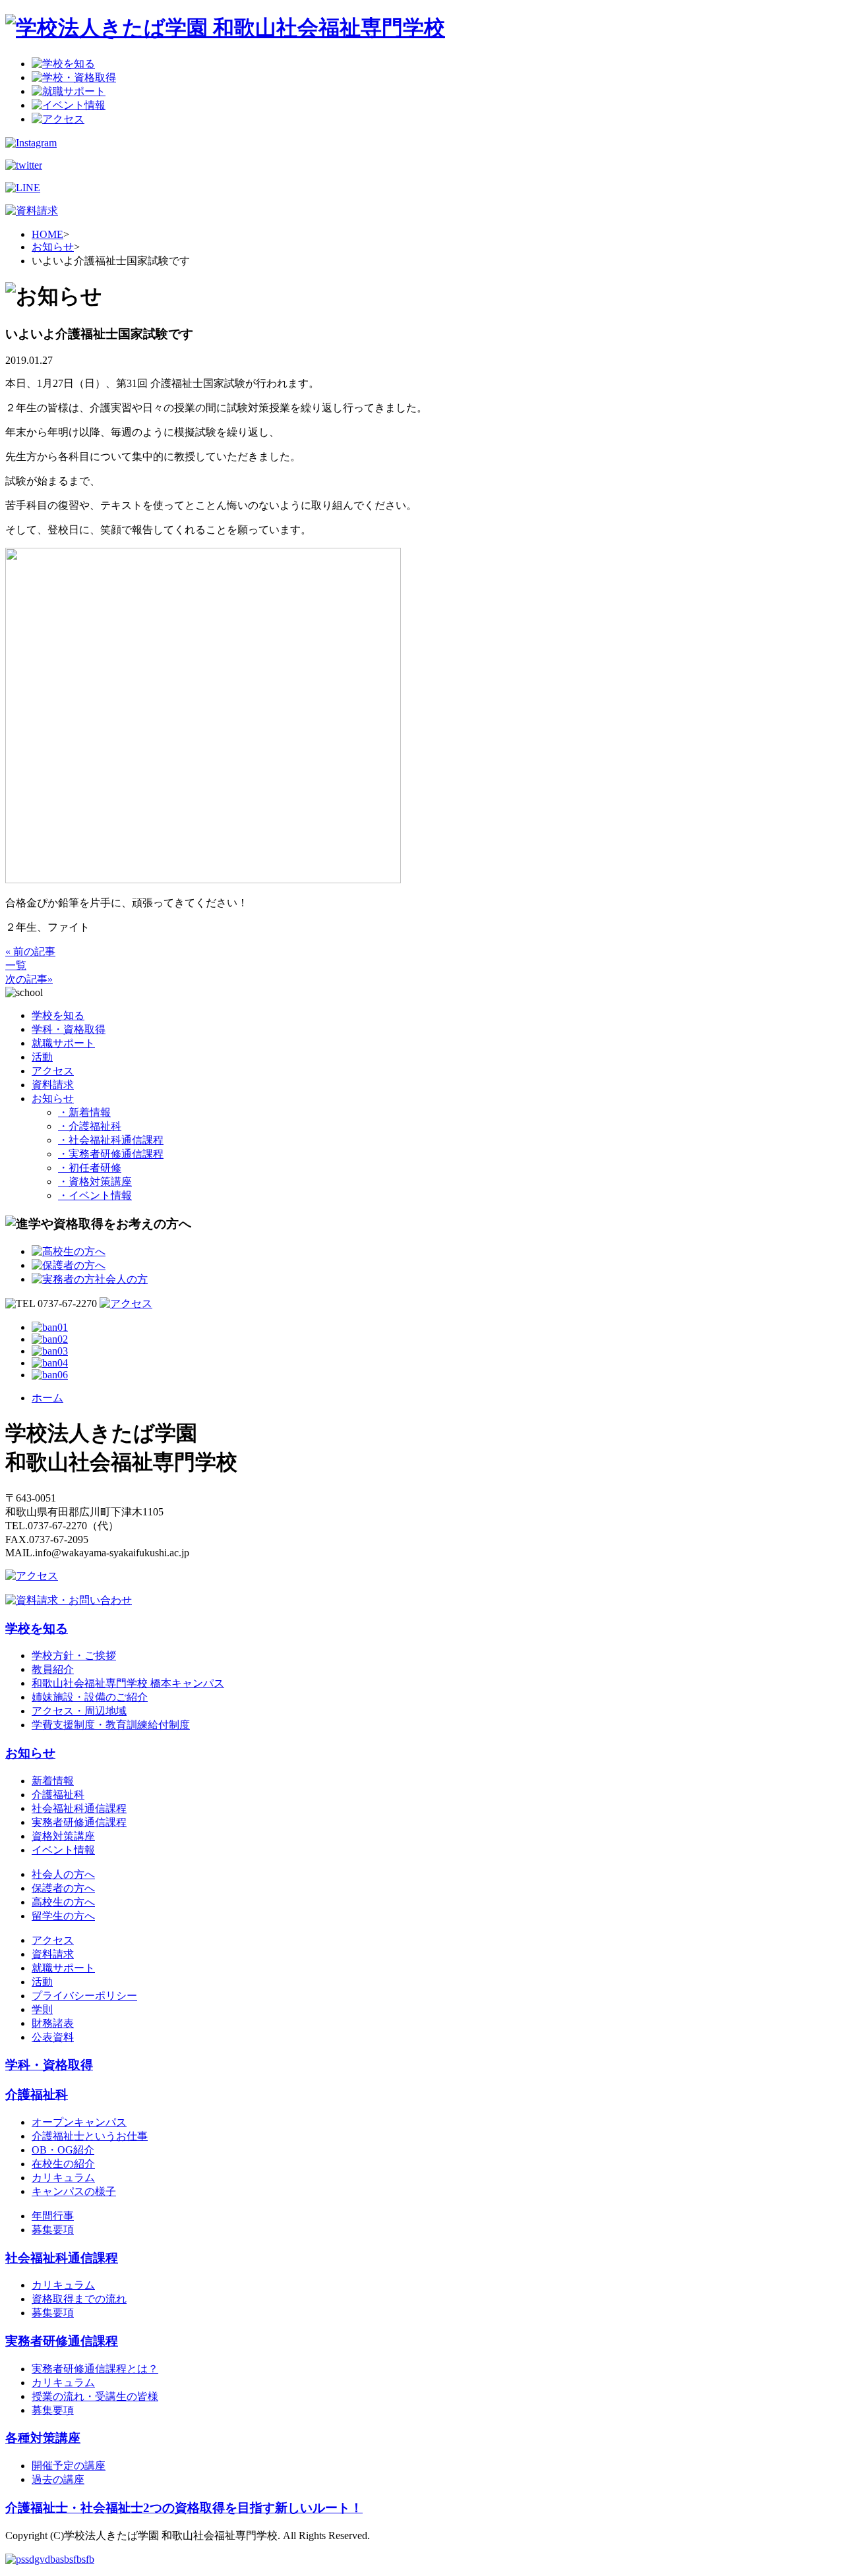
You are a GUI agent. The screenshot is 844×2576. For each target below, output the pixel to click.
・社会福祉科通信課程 (111, 1140)
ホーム (47, 1398)
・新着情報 (84, 1112)
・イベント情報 (95, 1195)
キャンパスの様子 (74, 2191)
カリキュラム (63, 2178)
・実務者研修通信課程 (111, 1154)
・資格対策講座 (95, 1182)
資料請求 (53, 1085)
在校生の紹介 (63, 2164)
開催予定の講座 (69, 2466)
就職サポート (63, 1043)
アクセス (53, 1071)
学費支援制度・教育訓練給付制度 (111, 1725)
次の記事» (29, 979)
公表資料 (53, 2037)
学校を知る (58, 1015)
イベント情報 (63, 1850)
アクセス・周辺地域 (79, 1711)
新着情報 (53, 1781)
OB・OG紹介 (63, 2150)
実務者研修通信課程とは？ (95, 2369)
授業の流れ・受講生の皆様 (95, 2396)
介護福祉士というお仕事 (90, 2136)
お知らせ (53, 247)
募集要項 (53, 2230)
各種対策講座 (43, 2438)
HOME (47, 234)
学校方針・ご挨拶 (74, 1655)
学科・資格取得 (69, 1029)
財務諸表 (53, 2023)
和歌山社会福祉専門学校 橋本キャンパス (128, 1683)
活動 (42, 1057)
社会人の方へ (63, 1874)
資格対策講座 (63, 1836)
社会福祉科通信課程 (79, 1808)
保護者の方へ (63, 1888)
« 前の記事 (30, 951)
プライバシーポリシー (84, 1996)
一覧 (16, 965)
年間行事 (53, 2216)
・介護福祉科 (90, 1126)
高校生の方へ (63, 1902)
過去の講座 (58, 2479)
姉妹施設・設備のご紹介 (90, 1697)
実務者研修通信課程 (79, 1822)
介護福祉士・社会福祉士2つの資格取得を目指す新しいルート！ (184, 2508)
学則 (42, 2009)
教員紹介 (53, 1669)
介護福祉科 (58, 1795)
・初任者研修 (90, 1168)
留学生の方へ (63, 1916)
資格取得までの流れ (79, 2299)
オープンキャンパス (79, 2122)
